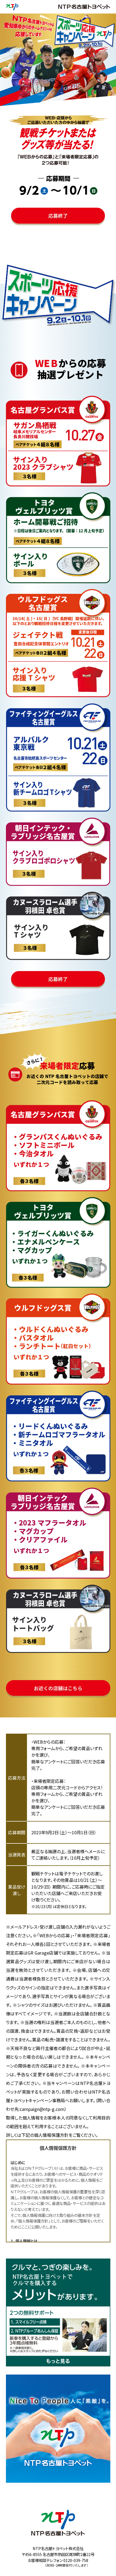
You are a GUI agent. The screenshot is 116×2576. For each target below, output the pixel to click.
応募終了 (58, 216)
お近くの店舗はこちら (58, 1688)
